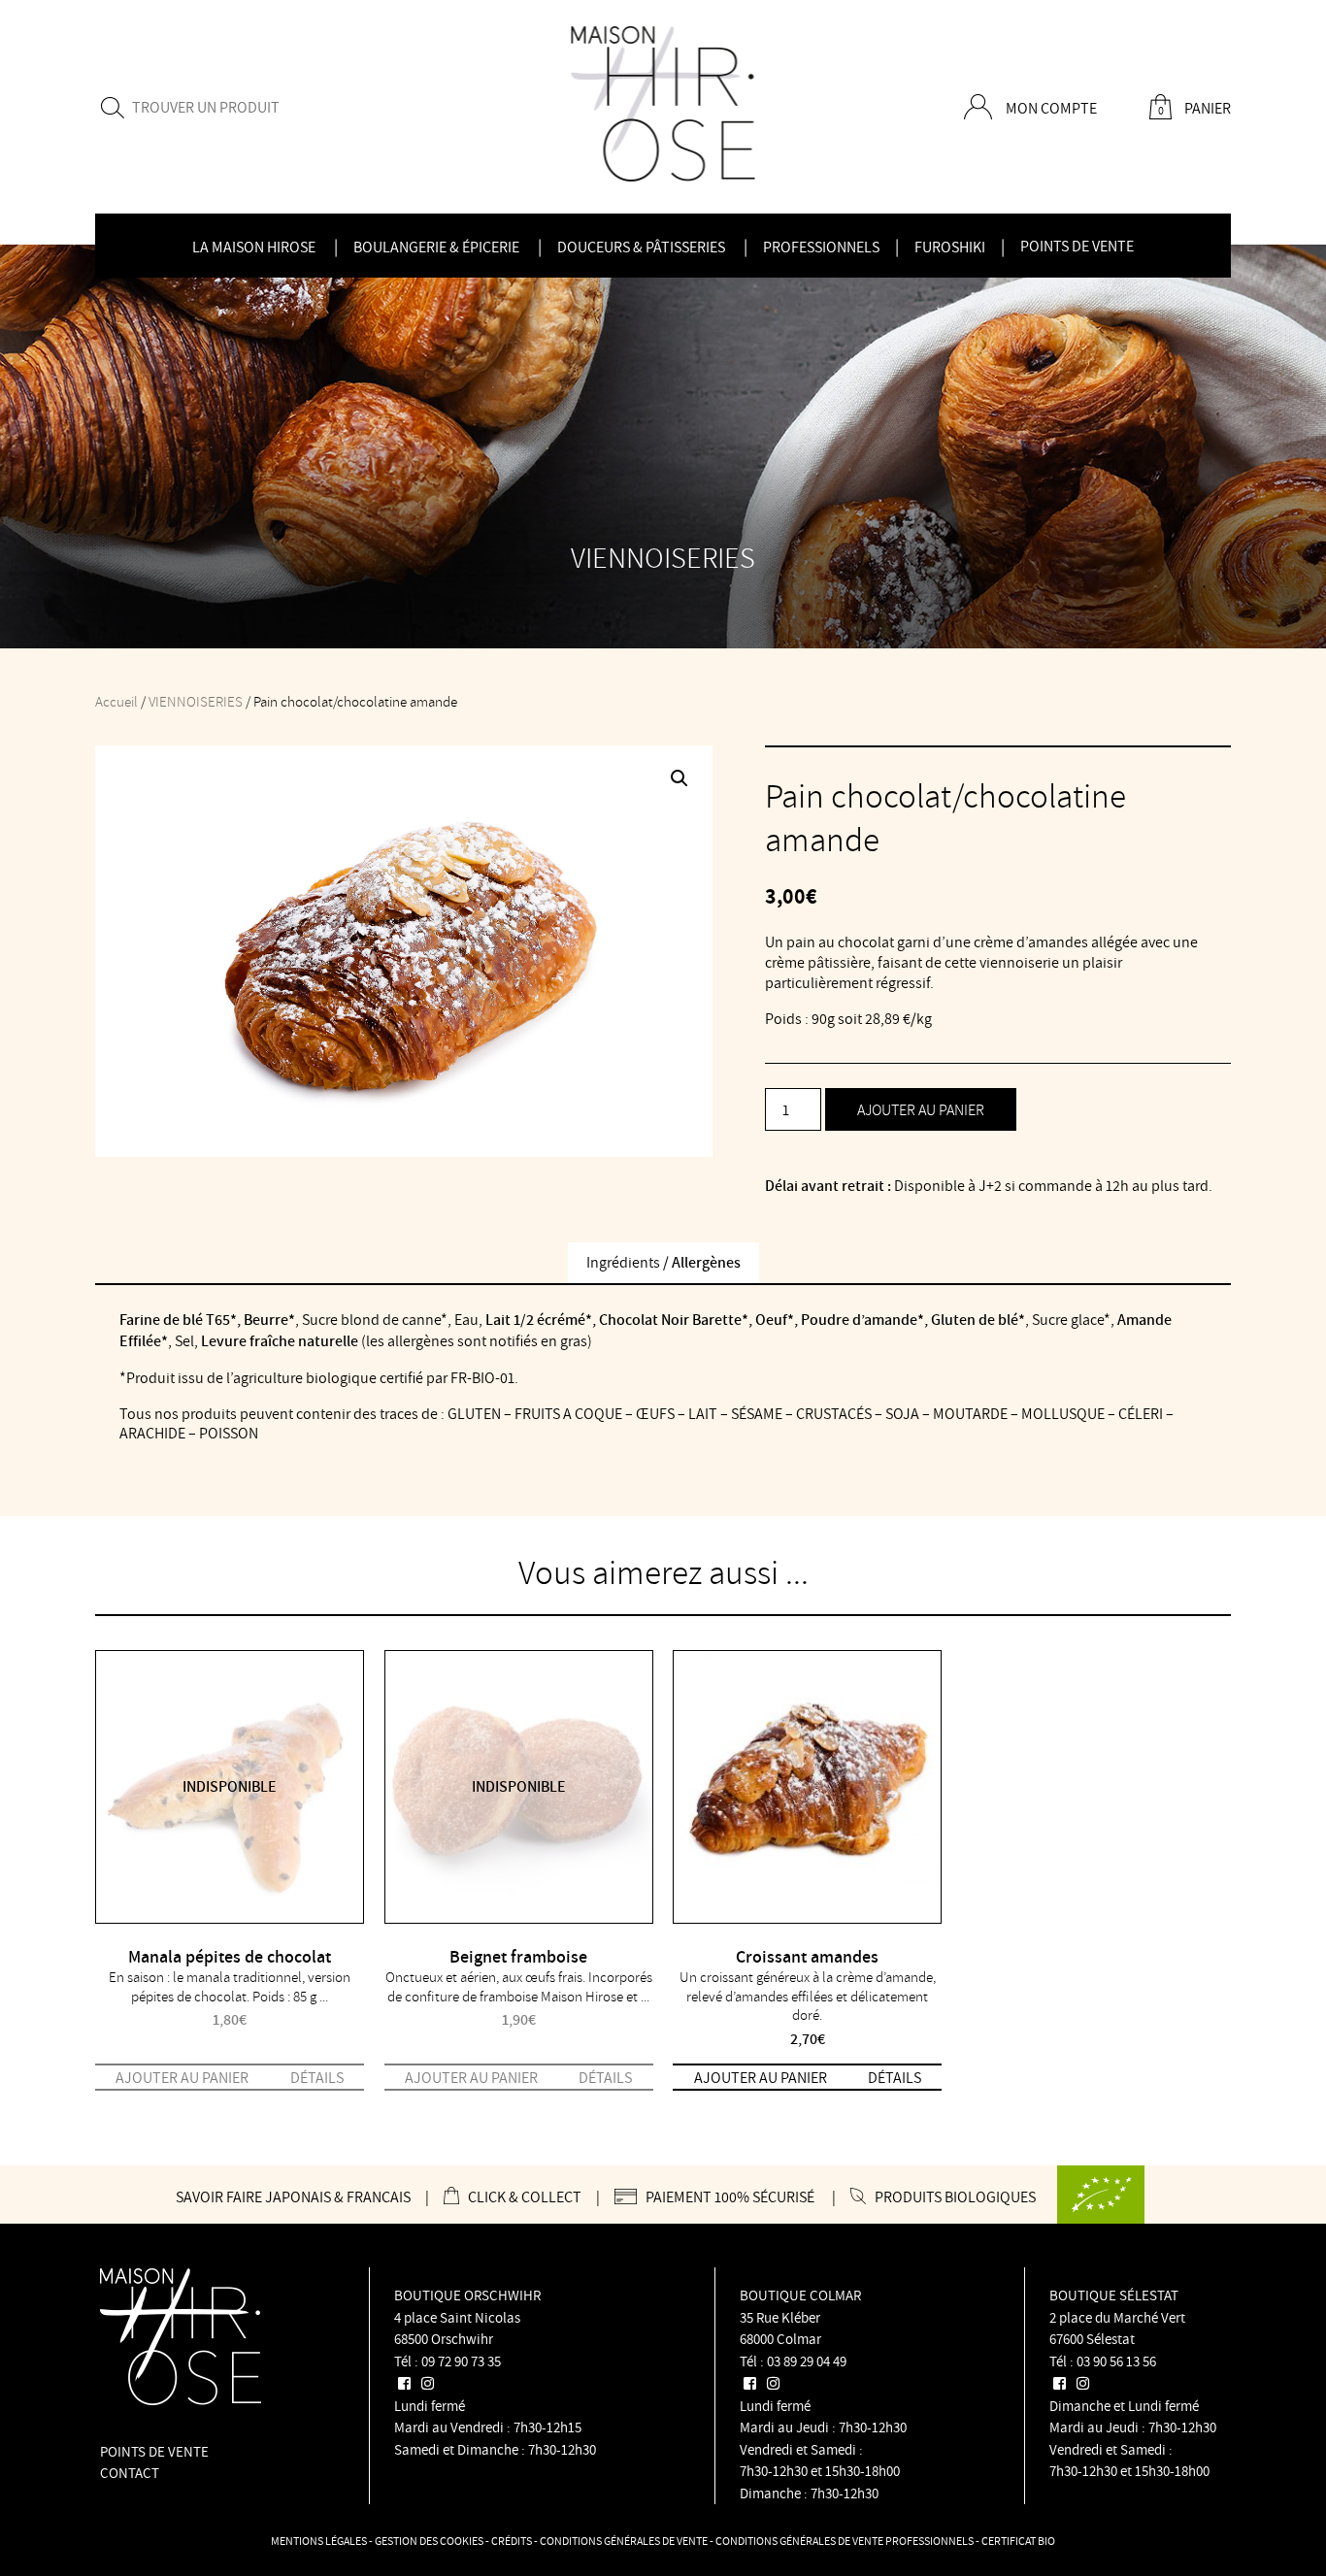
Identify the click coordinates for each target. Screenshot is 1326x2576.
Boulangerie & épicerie (436, 247)
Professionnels (821, 247)
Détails (317, 2077)
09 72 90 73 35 (461, 2361)
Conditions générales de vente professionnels (845, 2541)
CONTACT (130, 2473)
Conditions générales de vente (624, 2541)
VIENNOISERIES (196, 701)
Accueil (116, 701)
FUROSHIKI (950, 247)
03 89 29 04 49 (807, 2361)
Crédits (512, 2541)
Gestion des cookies (429, 2541)
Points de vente (1077, 246)
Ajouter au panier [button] (761, 2077)
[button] (680, 778)
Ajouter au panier (921, 1109)
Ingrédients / (663, 1262)
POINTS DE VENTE (154, 2451)
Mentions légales (319, 2541)
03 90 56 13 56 (1116, 2361)
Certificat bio (1018, 2541)
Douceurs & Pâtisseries (641, 247)
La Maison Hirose (254, 247)
